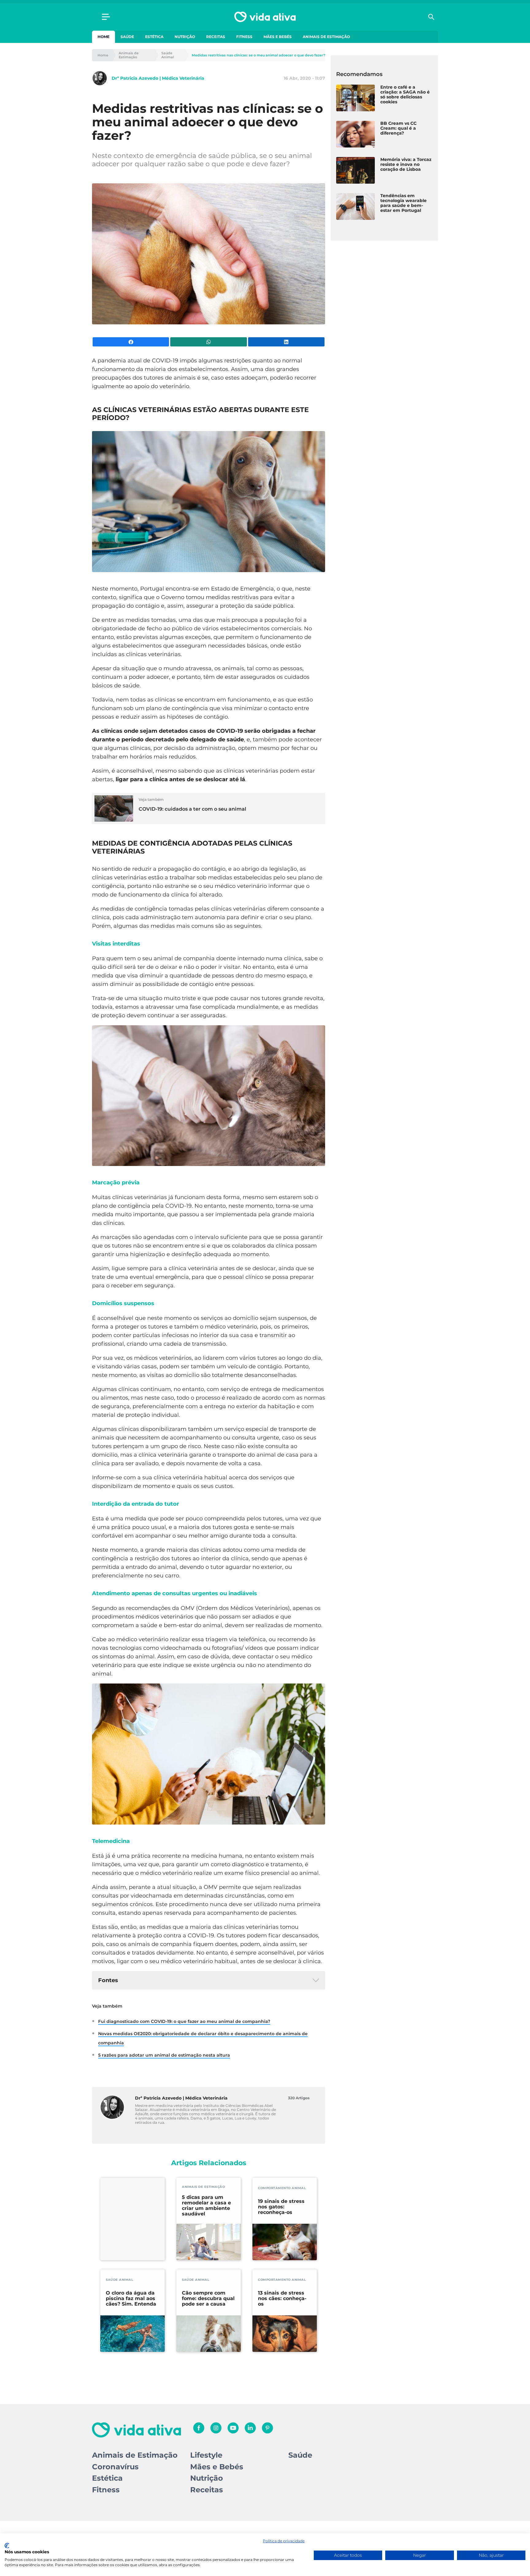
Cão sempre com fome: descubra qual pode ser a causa (208, 2299)
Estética (154, 37)
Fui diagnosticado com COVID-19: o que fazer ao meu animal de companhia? (184, 2021)
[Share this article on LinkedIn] (286, 342)
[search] (431, 17)
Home (104, 37)
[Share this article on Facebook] (131, 342)
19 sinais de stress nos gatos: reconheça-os (281, 2207)
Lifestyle (206, 2455)
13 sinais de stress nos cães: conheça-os (282, 2299)
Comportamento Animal (282, 2188)
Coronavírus (115, 2467)
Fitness (244, 37)
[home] (265, 17)
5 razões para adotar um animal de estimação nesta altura (164, 2055)
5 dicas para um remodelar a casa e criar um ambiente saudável (206, 2206)
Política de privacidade (284, 2541)
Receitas (216, 37)
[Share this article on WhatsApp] (208, 342)
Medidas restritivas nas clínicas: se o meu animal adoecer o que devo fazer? (258, 55)
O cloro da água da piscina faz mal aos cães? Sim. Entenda (131, 2299)
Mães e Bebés (278, 37)
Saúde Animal (168, 55)
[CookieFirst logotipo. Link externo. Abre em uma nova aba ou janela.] (7, 2546)
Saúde (127, 37)
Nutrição (185, 37)
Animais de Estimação (326, 37)
